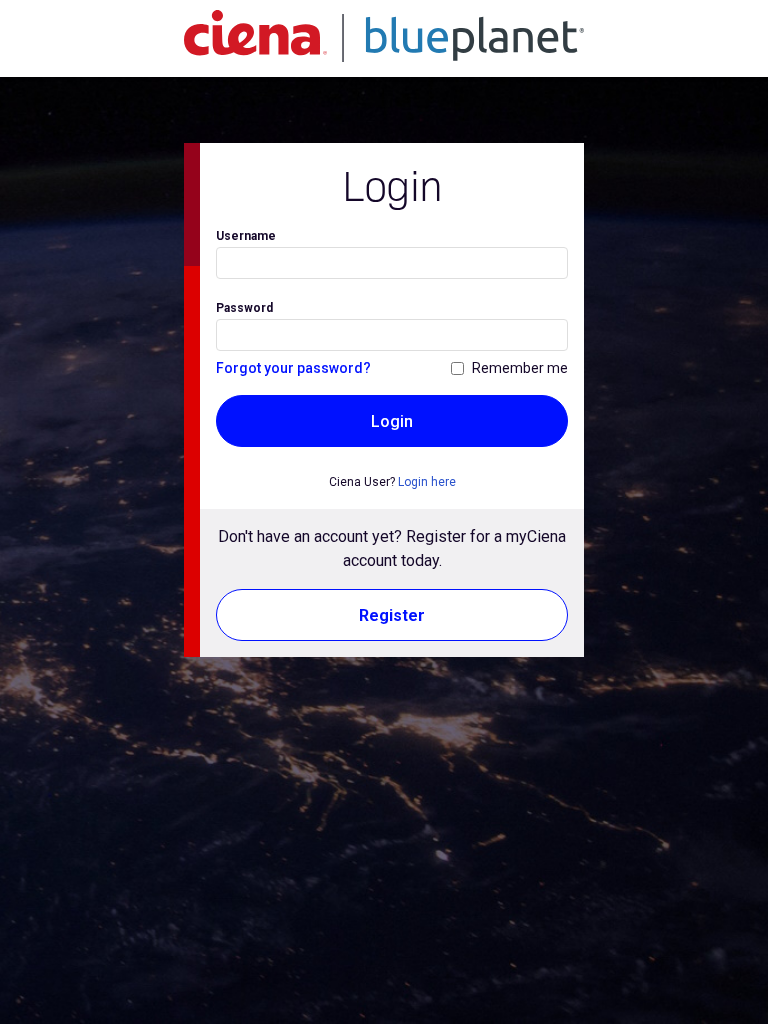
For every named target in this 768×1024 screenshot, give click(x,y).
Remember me (520, 368)
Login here (427, 482)
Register (392, 615)
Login (392, 421)
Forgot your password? (293, 368)
